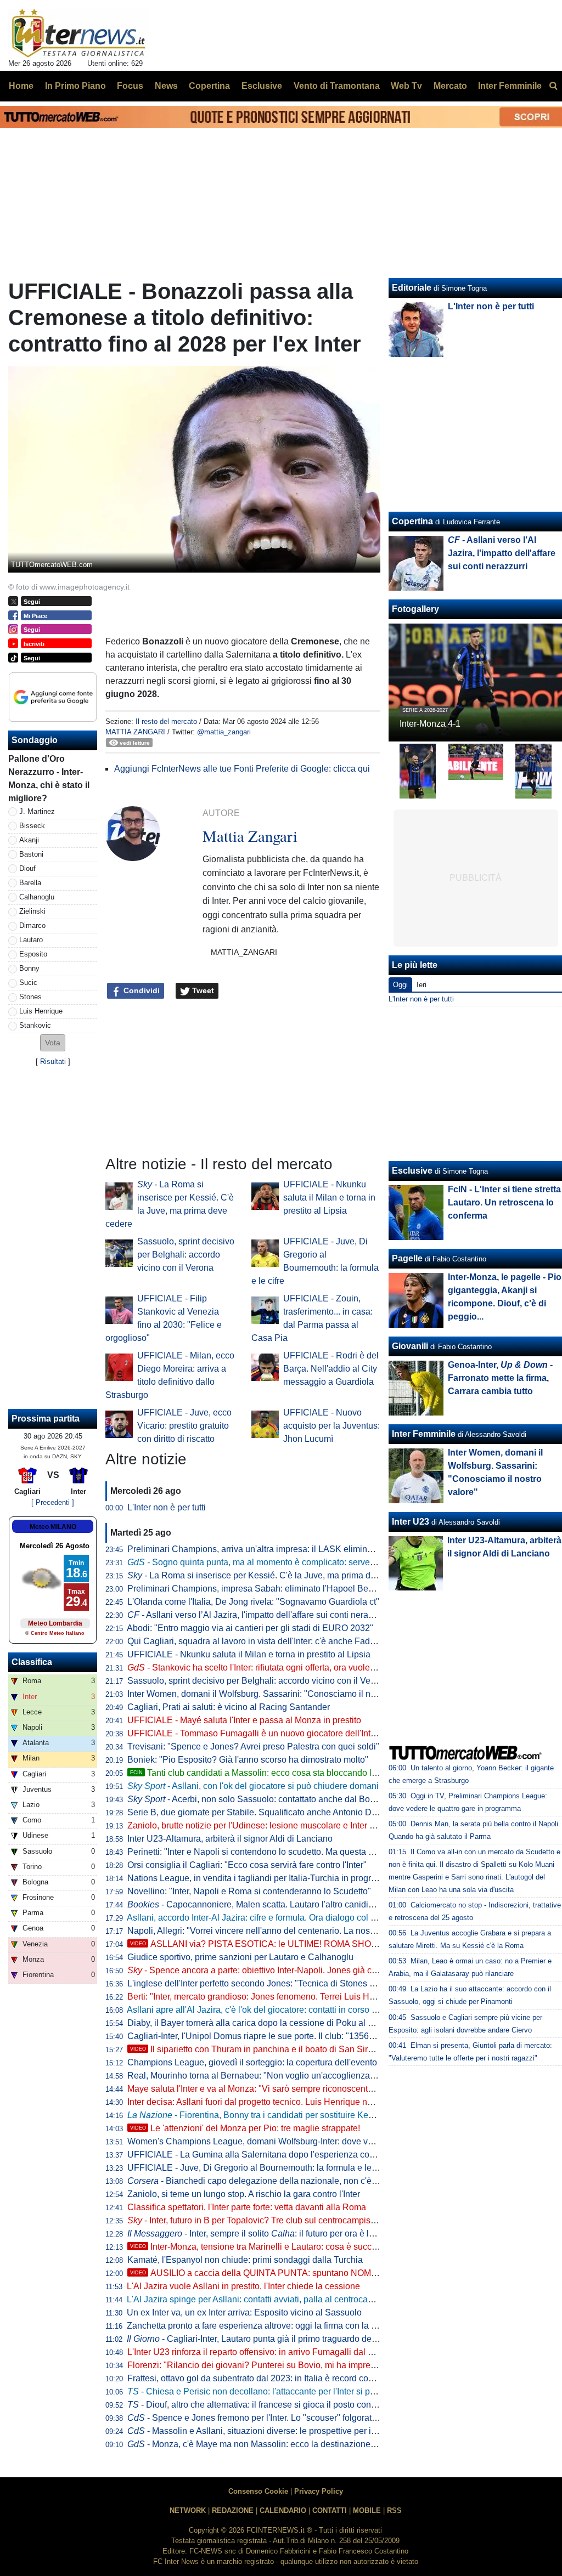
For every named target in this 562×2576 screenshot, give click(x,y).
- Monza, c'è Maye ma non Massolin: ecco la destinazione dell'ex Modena (280, 2444)
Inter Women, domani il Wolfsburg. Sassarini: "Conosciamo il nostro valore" (273, 1694)
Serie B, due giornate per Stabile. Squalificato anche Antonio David (258, 1812)
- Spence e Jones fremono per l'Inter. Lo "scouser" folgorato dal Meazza (276, 2418)
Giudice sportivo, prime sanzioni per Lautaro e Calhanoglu (240, 1957)
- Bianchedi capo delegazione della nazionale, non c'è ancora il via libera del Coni (304, 2181)
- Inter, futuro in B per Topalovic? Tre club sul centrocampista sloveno (269, 2220)
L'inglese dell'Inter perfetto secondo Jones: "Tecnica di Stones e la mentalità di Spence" (297, 1983)
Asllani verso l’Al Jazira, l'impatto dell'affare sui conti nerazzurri (258, 1615)
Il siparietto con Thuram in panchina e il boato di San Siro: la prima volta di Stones (299, 2049)
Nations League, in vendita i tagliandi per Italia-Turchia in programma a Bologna (282, 1878)
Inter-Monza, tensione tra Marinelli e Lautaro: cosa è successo (260, 2247)
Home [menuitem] (21, 86)
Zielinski (32, 911)
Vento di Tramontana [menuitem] (337, 86)
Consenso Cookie (258, 2491)
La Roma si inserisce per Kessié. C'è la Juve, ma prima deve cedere (271, 1575)
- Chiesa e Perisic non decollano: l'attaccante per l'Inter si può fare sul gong (280, 2391)
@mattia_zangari (224, 732)
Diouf (27, 868)
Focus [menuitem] (130, 86)
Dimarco (32, 925)
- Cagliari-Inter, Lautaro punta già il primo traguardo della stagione (272, 2339)
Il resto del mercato (166, 721)
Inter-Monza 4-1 (430, 724)
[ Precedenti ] (53, 1502)
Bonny (29, 968)
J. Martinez (37, 811)
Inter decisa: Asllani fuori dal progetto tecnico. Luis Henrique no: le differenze (276, 2102)
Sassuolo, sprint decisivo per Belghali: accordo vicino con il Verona (186, 1255)
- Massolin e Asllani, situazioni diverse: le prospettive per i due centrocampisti (287, 2431)
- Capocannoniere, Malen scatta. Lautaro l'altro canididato (256, 1904)
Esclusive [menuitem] (262, 86)
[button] (53, 1043)
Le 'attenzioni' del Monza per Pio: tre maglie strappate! (245, 2128)
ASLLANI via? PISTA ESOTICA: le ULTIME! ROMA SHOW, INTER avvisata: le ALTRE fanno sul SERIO (342, 1944)
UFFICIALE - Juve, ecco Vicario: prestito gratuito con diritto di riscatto (184, 1426)
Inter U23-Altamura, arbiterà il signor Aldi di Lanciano (230, 1839)
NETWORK (188, 2510)
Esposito (33, 954)
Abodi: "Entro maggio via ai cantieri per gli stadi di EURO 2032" (250, 1628)
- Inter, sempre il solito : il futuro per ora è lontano (262, 2234)
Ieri (421, 985)
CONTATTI (330, 2510)
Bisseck (32, 826)
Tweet (202, 990)
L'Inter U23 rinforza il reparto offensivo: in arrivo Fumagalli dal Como (259, 2352)
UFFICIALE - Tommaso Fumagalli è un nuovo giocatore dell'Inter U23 (262, 1733)
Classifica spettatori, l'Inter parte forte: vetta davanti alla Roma (247, 2207)
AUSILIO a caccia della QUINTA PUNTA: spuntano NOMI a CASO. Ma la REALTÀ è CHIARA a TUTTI (339, 2273)
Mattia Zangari (135, 732)
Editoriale (412, 288)
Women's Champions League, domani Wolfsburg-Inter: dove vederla (260, 2141)
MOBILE (367, 2510)
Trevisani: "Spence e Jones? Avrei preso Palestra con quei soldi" (253, 1746)
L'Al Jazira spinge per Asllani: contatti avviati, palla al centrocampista (260, 2299)
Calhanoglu (37, 897)
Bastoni (31, 854)
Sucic (28, 983)
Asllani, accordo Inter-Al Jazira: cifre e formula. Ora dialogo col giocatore (267, 1918)
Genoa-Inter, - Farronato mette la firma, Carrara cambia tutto (500, 1378)
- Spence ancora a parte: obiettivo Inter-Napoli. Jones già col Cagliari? (272, 1970)
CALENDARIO (283, 2510)
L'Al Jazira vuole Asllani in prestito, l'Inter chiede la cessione (243, 2286)
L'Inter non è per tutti (167, 1507)
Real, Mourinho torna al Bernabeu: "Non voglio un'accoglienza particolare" (272, 2076)
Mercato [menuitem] (450, 86)
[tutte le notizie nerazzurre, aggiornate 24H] (79, 33)
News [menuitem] (166, 86)
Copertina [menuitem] (209, 86)
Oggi (400, 985)
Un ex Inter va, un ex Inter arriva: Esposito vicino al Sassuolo (244, 2312)
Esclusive (412, 1171)
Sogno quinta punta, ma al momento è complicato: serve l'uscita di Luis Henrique (296, 1562)
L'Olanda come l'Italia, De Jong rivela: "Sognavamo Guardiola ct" (253, 1602)
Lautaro (31, 940)
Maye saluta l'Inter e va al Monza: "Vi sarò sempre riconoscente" (252, 2089)
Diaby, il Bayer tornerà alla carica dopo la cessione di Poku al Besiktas (264, 2023)
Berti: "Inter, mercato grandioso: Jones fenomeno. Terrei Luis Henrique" (265, 1997)
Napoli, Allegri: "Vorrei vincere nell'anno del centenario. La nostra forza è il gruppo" (288, 1931)
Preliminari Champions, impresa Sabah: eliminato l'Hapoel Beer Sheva (265, 1589)
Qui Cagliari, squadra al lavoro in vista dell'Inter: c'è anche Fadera (255, 1641)
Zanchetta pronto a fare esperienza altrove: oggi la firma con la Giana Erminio (277, 2326)
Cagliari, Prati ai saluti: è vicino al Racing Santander (229, 1707)
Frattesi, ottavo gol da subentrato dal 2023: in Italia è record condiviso (262, 2378)
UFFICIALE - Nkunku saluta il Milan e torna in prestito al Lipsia (329, 1198)
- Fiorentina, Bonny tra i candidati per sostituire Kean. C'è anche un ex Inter (296, 2115)
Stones (30, 997)
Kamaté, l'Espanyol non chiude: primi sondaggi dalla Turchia (245, 2260)
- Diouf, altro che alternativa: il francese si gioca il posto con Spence (265, 2405)
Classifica (32, 1662)
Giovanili (410, 1346)
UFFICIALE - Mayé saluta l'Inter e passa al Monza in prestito (244, 1720)
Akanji (29, 840)
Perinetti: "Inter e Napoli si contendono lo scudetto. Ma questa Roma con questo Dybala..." (302, 1852)
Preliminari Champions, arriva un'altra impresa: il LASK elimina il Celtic (265, 1549)
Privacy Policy (319, 2491)
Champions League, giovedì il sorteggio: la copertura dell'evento (252, 2062)
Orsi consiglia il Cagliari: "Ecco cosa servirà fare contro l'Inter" (247, 1865)
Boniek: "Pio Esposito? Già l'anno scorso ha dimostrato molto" (248, 1760)
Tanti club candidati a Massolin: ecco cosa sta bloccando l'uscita (263, 1773)
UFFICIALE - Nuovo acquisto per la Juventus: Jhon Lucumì (331, 1426)
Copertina (412, 521)
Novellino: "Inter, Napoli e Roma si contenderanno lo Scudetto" (249, 1891)
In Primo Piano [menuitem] (75, 86)
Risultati (53, 1061)
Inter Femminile (424, 1434)
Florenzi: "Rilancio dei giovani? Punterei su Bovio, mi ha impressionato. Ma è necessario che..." (313, 2365)
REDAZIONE (233, 2510)
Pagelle (407, 1258)
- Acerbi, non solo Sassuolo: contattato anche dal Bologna (260, 1799)
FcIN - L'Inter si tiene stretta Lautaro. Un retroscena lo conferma (504, 1202)
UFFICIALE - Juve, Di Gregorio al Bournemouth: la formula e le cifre (259, 2168)
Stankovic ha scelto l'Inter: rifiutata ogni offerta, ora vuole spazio (263, 1668)
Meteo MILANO (53, 1527)
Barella (30, 883)
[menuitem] (553, 86)
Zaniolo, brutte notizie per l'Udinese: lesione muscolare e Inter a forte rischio (274, 1825)
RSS (394, 2510)
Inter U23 (411, 1522)
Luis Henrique (41, 1011)
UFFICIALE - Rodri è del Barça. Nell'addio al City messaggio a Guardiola (331, 1369)
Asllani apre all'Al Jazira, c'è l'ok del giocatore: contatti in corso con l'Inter (268, 2010)
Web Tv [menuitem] (406, 86)
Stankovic (35, 1025)
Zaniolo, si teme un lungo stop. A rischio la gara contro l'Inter (244, 2194)
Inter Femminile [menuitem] (510, 86)
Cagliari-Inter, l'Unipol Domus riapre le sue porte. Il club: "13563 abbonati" (270, 2036)
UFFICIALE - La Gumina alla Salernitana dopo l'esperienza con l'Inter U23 (272, 2155)
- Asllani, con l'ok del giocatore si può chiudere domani (253, 1786)
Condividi (140, 990)
